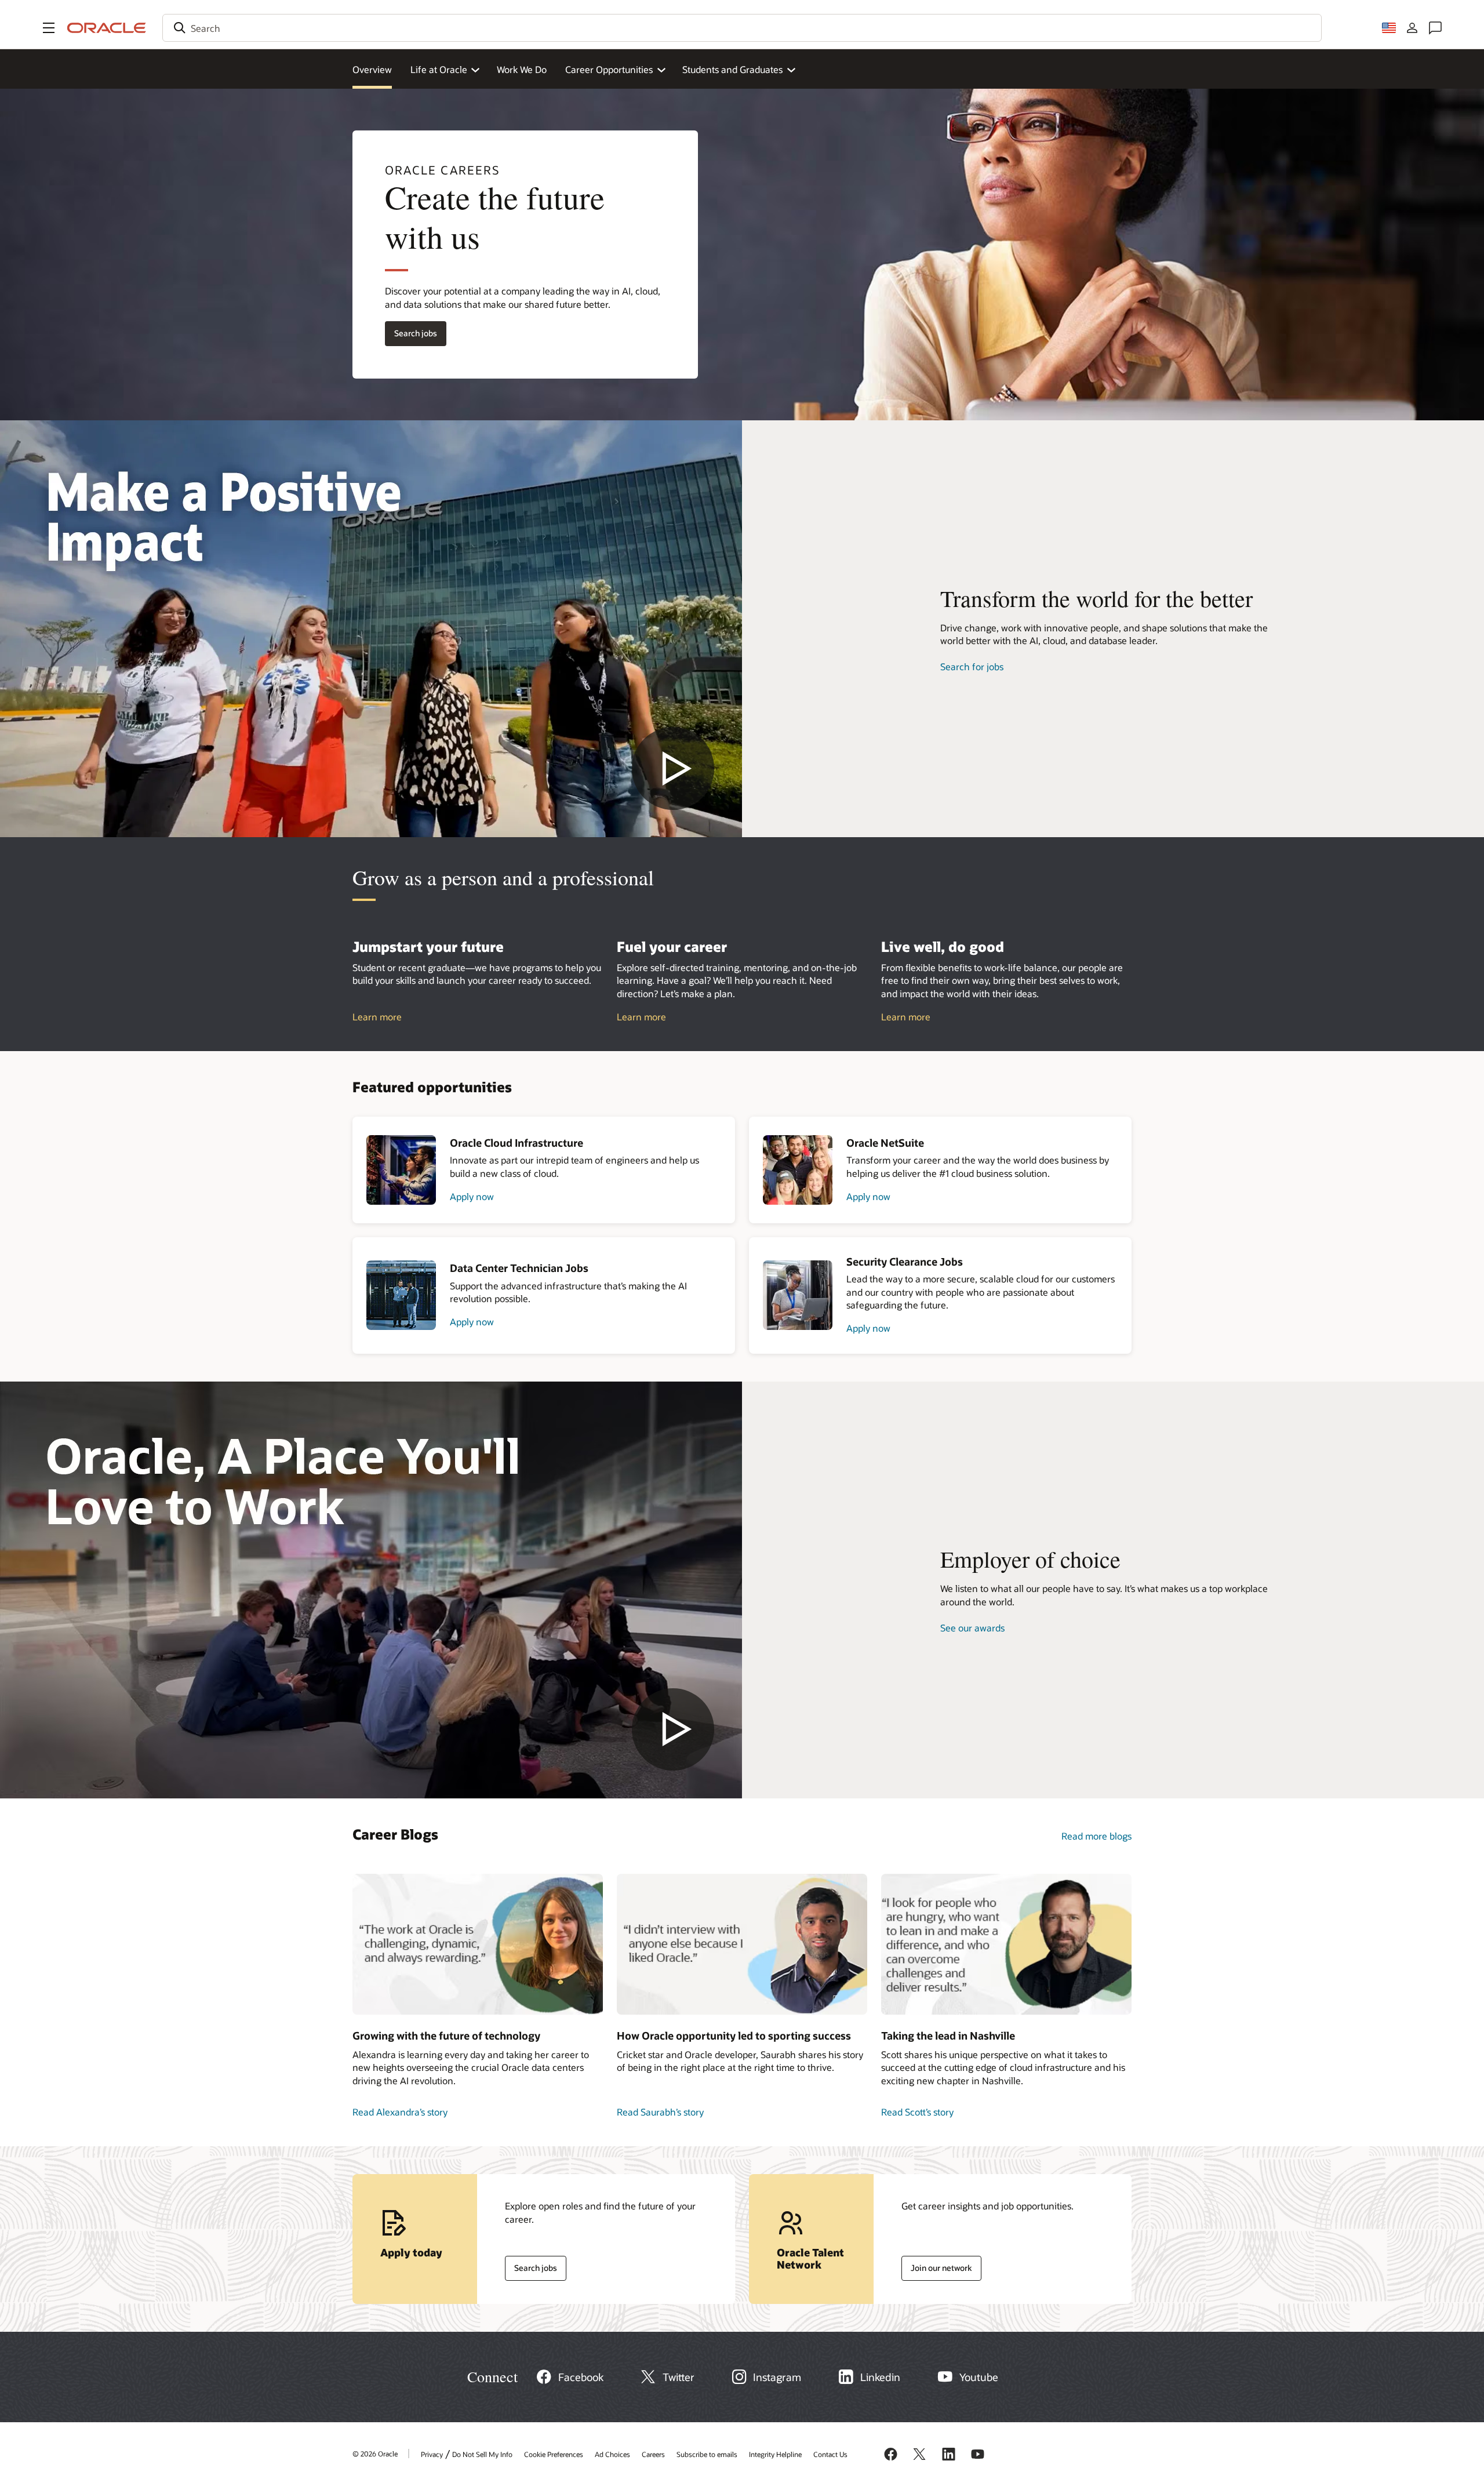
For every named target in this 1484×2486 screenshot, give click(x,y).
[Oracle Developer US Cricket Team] (742, 1944)
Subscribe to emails (707, 2454)
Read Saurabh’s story (660, 2112)
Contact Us (830, 2454)
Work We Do (522, 69)
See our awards (972, 1628)
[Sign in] (1412, 28)
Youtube (979, 2377)
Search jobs (411, 331)
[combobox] (742, 28)
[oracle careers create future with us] (371, 629)
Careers (653, 2454)
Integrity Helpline (775, 2454)
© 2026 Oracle (375, 2454)
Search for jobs (972, 666)
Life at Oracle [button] (439, 69)
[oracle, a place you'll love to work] (371, 1590)
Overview (372, 69)
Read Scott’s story (917, 2112)
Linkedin (880, 2377)
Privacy (432, 2454)
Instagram (777, 2377)
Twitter (679, 2377)
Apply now (472, 1196)
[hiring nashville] (1006, 1944)
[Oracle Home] (107, 28)
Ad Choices (612, 2454)
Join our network (937, 2265)
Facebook (581, 2377)
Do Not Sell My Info (482, 2454)
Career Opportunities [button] (609, 69)
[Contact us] (1435, 28)
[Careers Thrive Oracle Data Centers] (478, 1944)
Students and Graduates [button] (732, 69)
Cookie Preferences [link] (554, 2454)
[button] (49, 28)
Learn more (377, 1017)
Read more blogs (1096, 1836)
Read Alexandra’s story (400, 2112)
